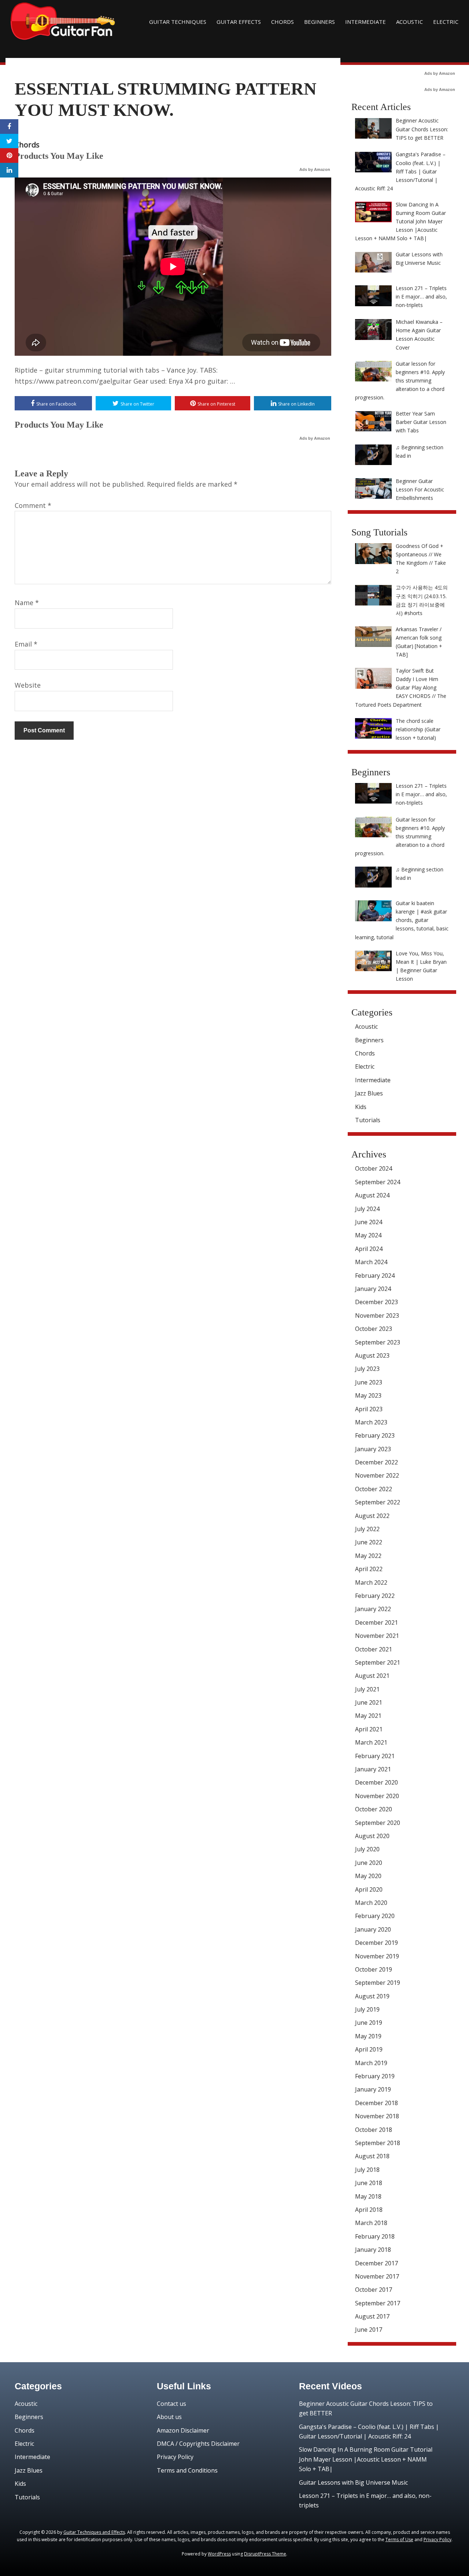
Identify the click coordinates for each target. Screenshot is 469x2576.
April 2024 (369, 1249)
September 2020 (378, 1823)
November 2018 (377, 2116)
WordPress (219, 2554)
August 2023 (372, 1355)
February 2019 (375, 2076)
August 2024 (372, 1195)
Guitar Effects (239, 22)
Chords (282, 22)
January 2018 (373, 2250)
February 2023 (375, 1435)
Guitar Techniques (178, 22)
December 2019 (376, 1943)
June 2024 (369, 1222)
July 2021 (367, 1689)
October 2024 (374, 1168)
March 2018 (371, 2223)
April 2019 (369, 2049)
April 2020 (369, 1889)
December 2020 (376, 1782)
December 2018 (376, 2103)
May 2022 (368, 1556)
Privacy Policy (175, 2457)
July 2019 (367, 2009)
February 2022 (375, 1596)
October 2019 (374, 1969)
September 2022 (378, 1502)
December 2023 (376, 1302)
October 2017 (374, 2290)
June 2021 (369, 1702)
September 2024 (378, 1182)
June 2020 (369, 1863)
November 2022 (377, 1475)
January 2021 (373, 1769)
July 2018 (367, 2170)
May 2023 (368, 1395)
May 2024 (368, 1235)
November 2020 (377, 1796)
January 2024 (373, 1289)
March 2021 (371, 1742)
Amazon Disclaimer (183, 2430)
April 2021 (369, 1729)
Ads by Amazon (315, 169)
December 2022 (376, 1462)
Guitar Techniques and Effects (94, 2532)
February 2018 (375, 2236)
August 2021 (372, 1676)
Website (28, 685)
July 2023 (367, 1369)
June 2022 (369, 1542)
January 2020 (373, 1929)
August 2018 (372, 2156)
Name (27, 603)
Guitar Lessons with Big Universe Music (353, 2482)
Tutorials (368, 1120)
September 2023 (378, 1342)
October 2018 (374, 2130)
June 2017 (369, 2330)
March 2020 (371, 1903)
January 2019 (373, 2089)
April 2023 (369, 1409)
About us (169, 2417)
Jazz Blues (369, 1093)
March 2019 (371, 2063)
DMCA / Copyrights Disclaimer (198, 2444)
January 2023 (373, 1449)
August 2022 (372, 1516)
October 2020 (374, 1809)
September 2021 (378, 1662)
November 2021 (377, 1636)
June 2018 (369, 2183)
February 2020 (375, 1916)
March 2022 (371, 1582)
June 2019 (369, 2023)
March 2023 (371, 1422)
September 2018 (378, 2143)
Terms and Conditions (187, 2470)
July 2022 (367, 1529)
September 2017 (378, 2303)
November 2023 (377, 1316)
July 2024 (367, 1209)
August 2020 (372, 1836)
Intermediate (365, 22)
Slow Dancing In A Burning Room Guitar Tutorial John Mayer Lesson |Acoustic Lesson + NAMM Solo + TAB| (366, 2459)
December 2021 (376, 1622)
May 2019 (368, 2036)
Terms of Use (399, 2540)
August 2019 (372, 1996)
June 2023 (369, 1382)
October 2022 (374, 1489)
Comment (33, 505)
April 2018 (369, 2210)
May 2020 (368, 1876)
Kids (361, 1107)
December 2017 (376, 2263)
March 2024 (371, 1262)
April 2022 (369, 1569)
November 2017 (377, 2276)
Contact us (171, 2404)
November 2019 (377, 1956)
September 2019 (378, 1983)
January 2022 (373, 1609)
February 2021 (375, 1756)
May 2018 (368, 2196)
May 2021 (368, 1716)
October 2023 (374, 1329)
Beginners (320, 22)
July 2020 (367, 1849)
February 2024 (375, 1276)
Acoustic (409, 22)
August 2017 (372, 2316)
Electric (446, 22)
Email (26, 644)
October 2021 (374, 1649)
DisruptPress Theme (265, 2554)
